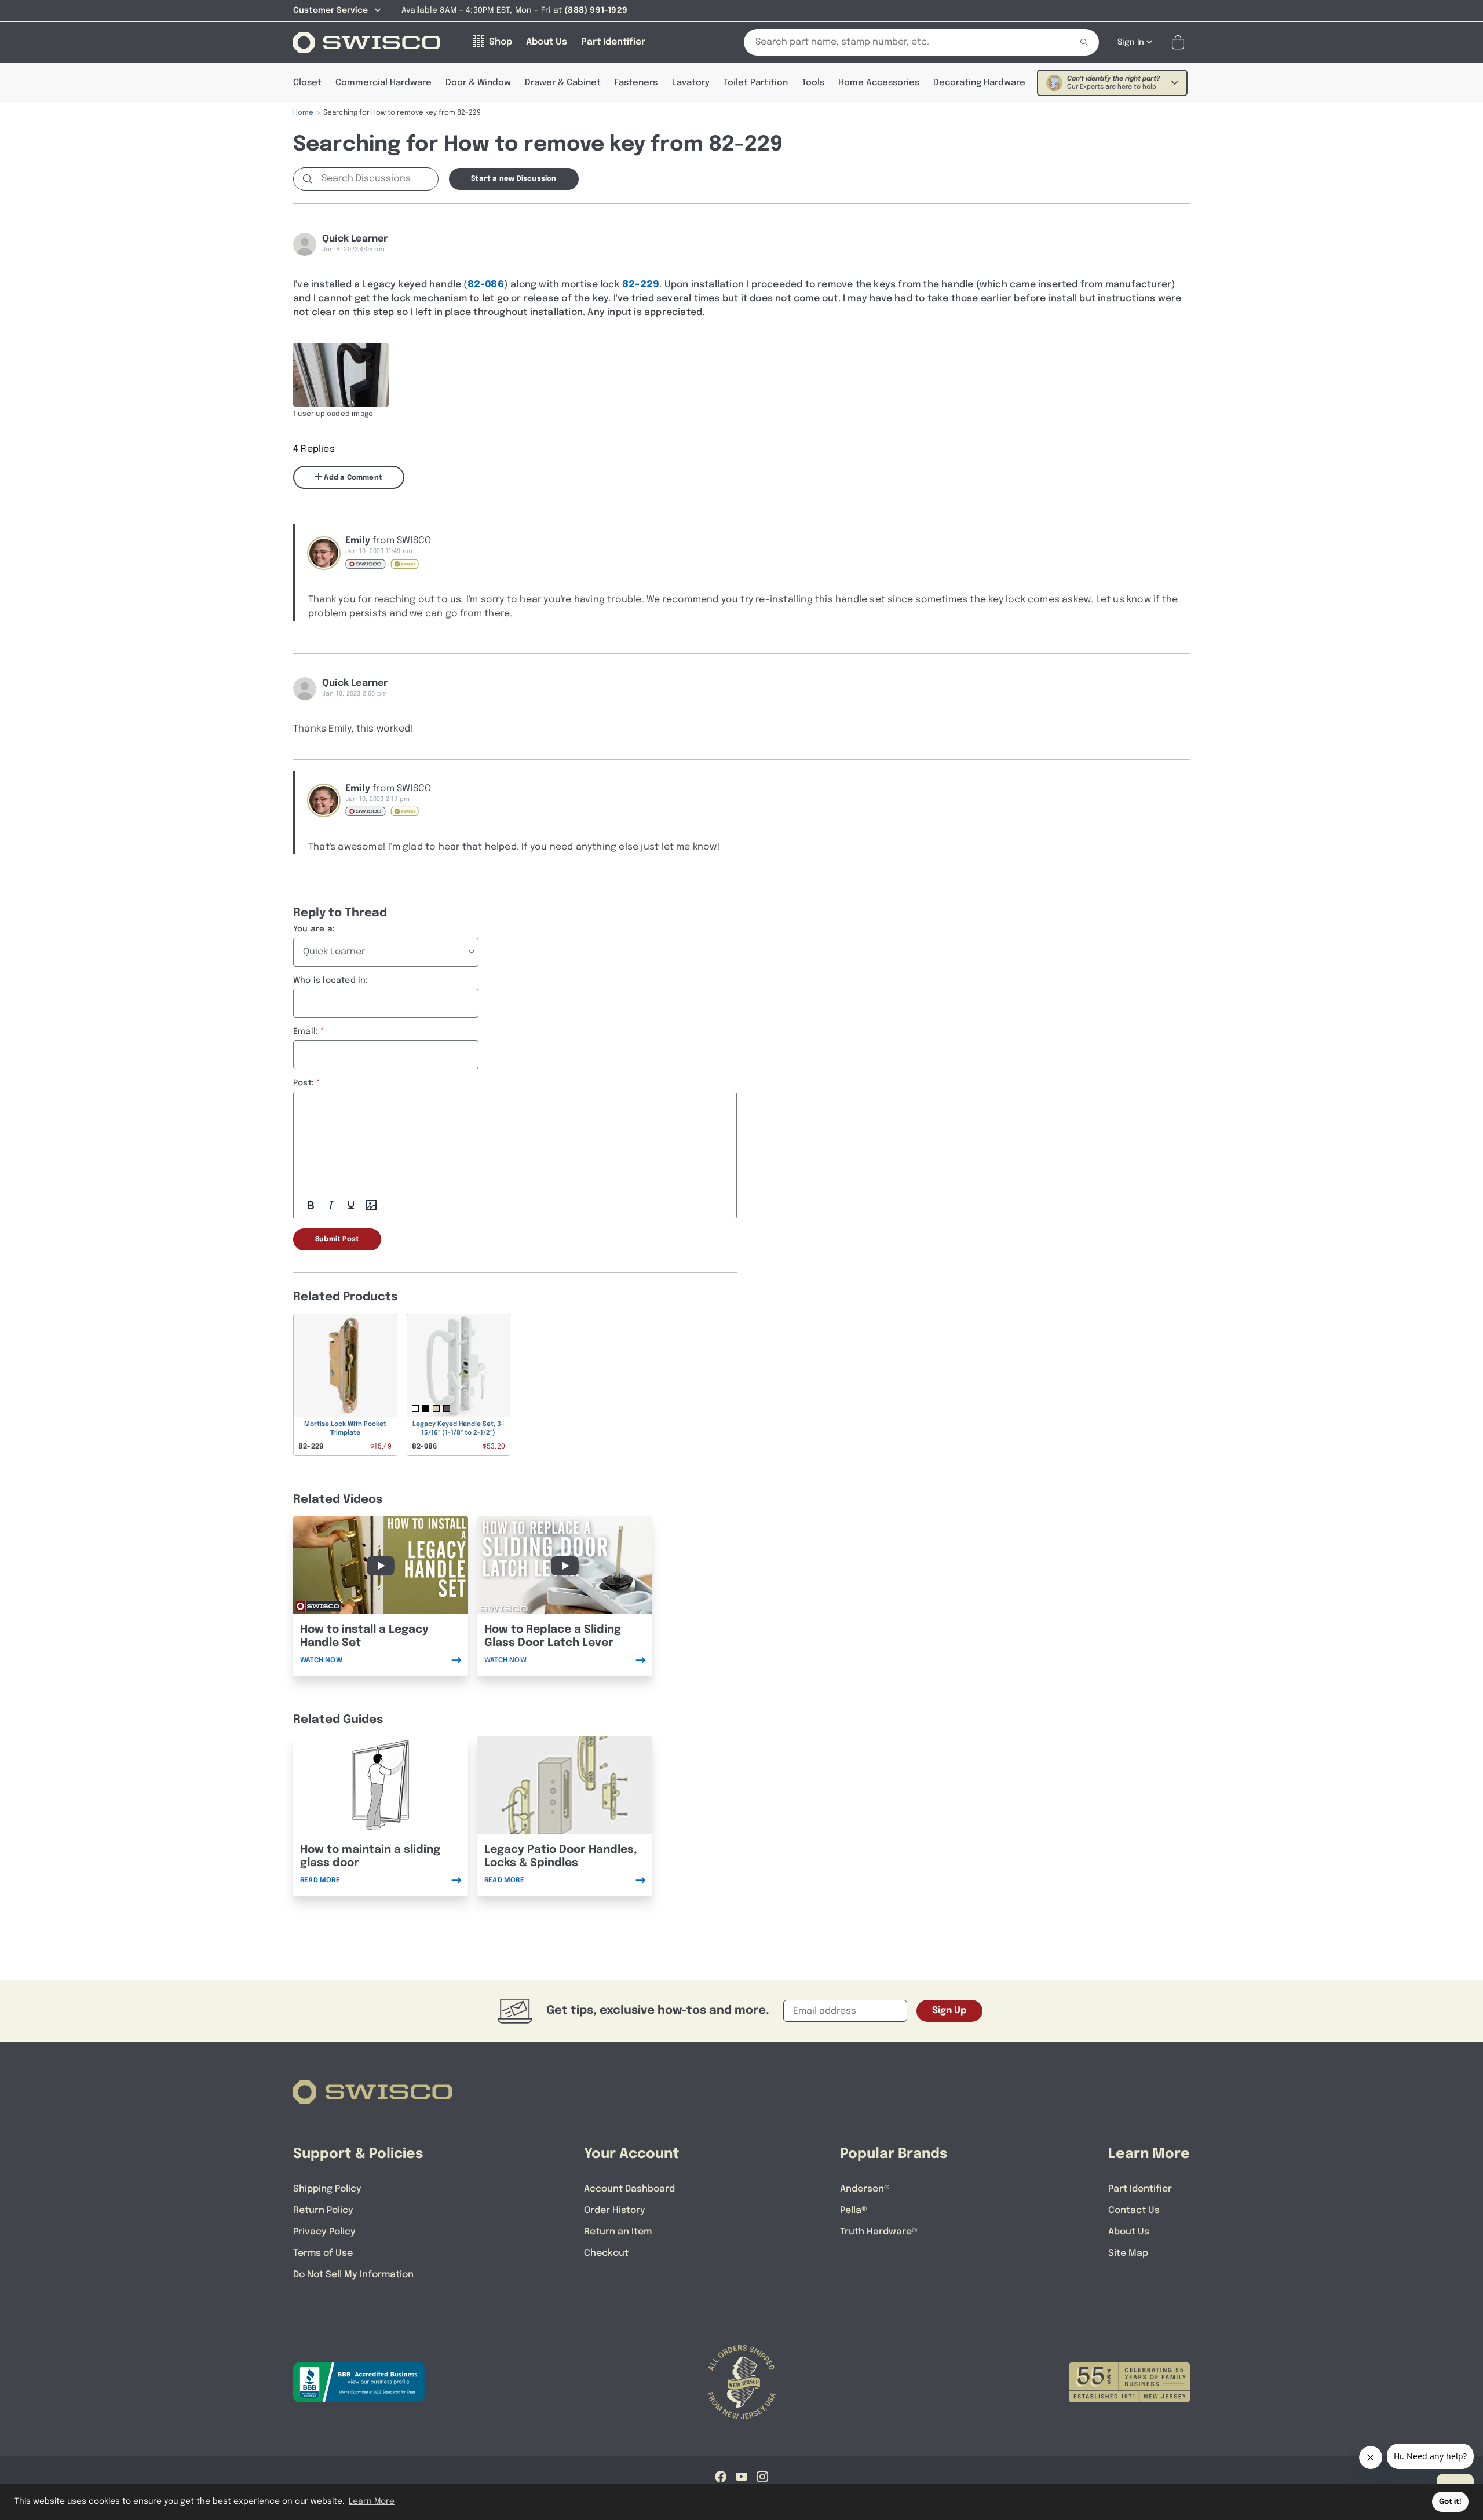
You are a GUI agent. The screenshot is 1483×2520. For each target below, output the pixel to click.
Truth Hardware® (879, 2232)
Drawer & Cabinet (563, 83)
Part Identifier (1140, 2189)
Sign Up (949, 2011)
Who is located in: (331, 981)
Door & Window (478, 83)
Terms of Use (323, 2253)
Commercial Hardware (383, 83)
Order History (615, 2210)
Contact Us (1134, 2210)
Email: (306, 1032)
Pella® (854, 2210)
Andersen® (865, 2189)
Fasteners (636, 83)
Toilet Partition (756, 83)
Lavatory (691, 83)
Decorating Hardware (979, 83)
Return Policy (323, 2210)
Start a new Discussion (514, 179)
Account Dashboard (629, 2189)
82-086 (486, 285)
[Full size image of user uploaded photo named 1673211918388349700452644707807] (341, 375)
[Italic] (331, 1205)
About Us (1129, 2232)
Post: (304, 1083)
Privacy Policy (324, 2232)
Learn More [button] (372, 2501)
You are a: (314, 929)
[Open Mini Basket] (1180, 43)
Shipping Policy (327, 2189)
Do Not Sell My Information (353, 2275)
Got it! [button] (1450, 2502)
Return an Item (618, 2232)
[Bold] (311, 1205)
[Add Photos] (371, 1205)
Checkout (606, 2253)
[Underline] (351, 1205)
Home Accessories (879, 83)
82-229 (641, 285)
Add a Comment (352, 478)
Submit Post (337, 1239)
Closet (307, 83)
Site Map (1128, 2253)
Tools (813, 83)
